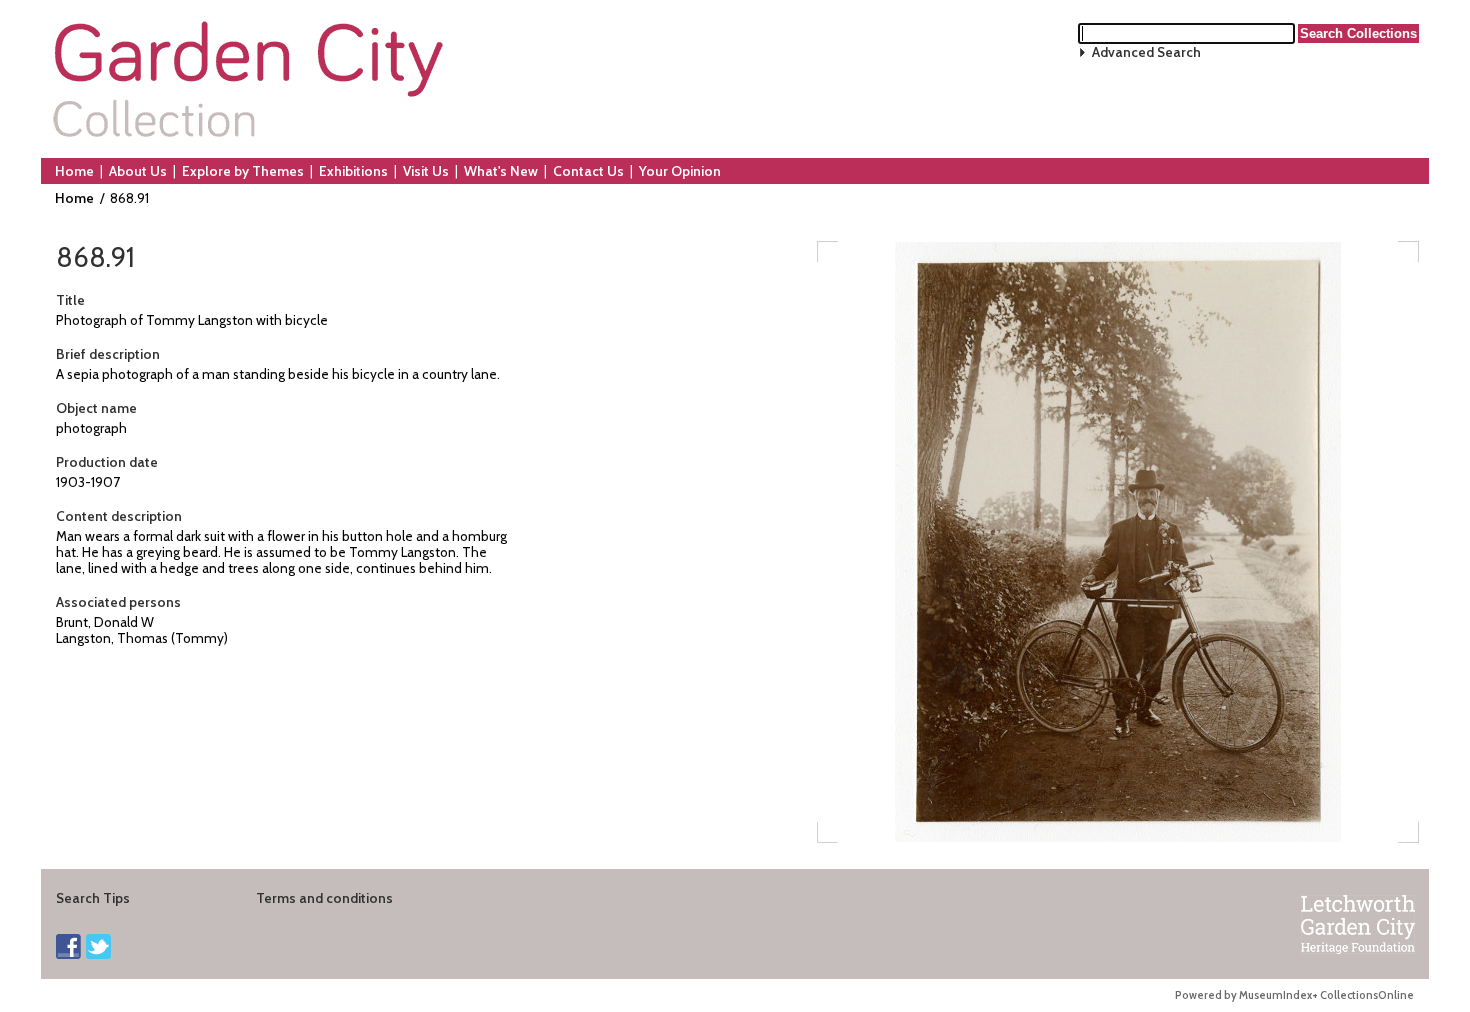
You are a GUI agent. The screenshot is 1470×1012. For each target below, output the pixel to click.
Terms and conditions (324, 898)
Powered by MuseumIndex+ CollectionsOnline (1294, 995)
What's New (501, 171)
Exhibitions (353, 171)
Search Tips (93, 898)
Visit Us (426, 171)
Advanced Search (1146, 52)
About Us (138, 171)
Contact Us (588, 171)
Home (74, 171)
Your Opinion (680, 171)
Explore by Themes (243, 171)
